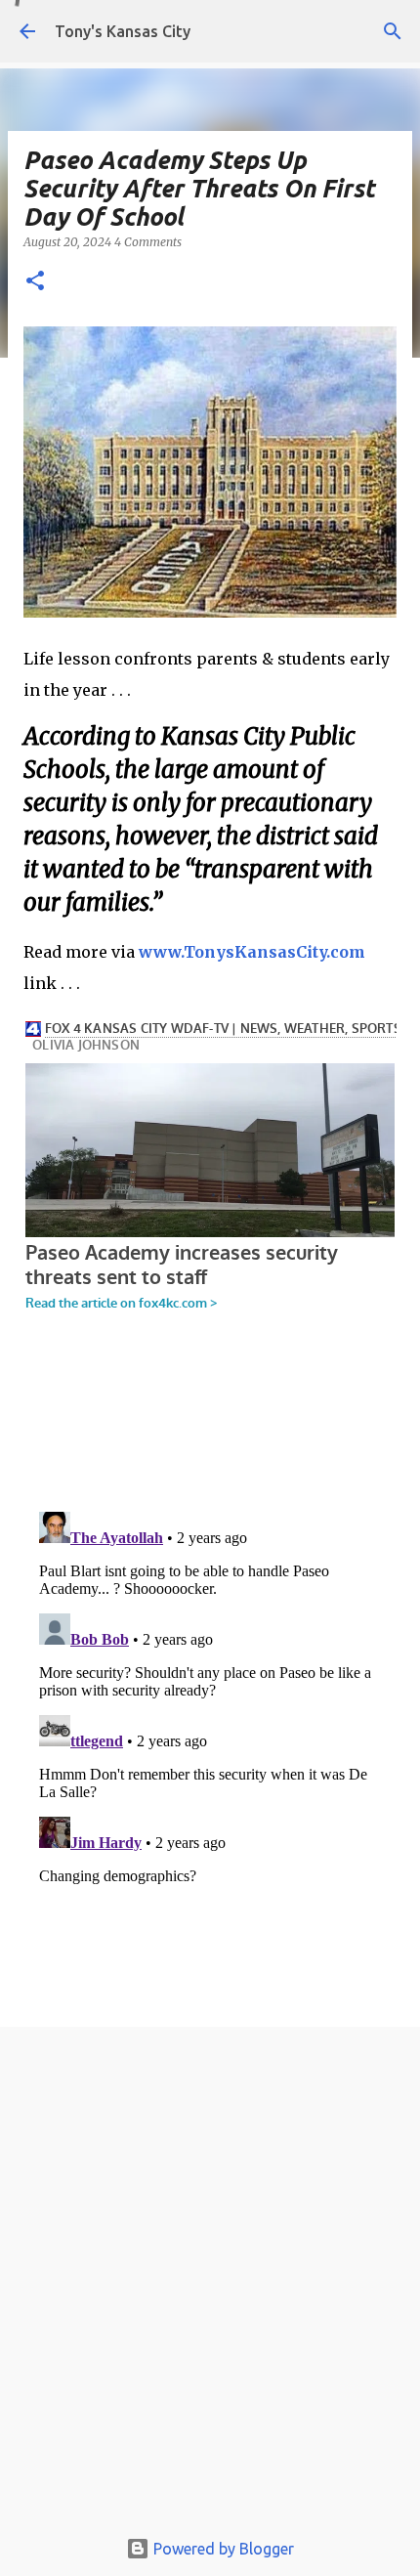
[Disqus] (210, 1748)
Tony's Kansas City (123, 31)
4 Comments (148, 242)
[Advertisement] (210, 2282)
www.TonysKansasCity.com (252, 952)
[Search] (393, 31)
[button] (35, 282)
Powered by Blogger (222, 2549)
